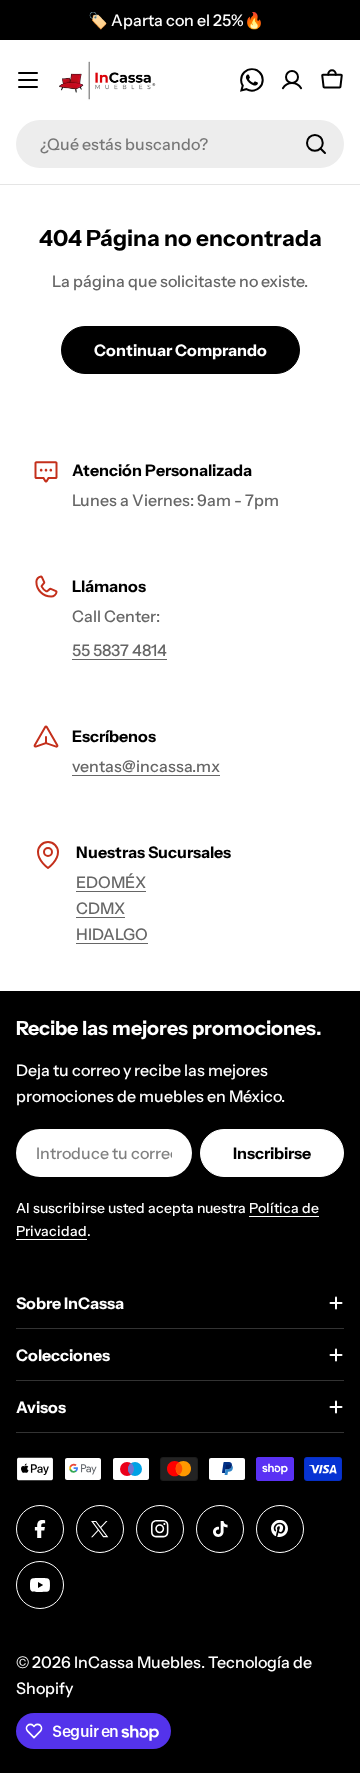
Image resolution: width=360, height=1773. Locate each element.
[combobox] (180, 144)
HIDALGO (112, 934)
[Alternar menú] (28, 80)
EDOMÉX (111, 882)
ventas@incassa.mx (146, 766)
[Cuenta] (292, 80)
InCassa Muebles (137, 1662)
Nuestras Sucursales (153, 852)
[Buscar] (316, 144)
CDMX (100, 908)
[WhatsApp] (252, 80)
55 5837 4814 (119, 650)
